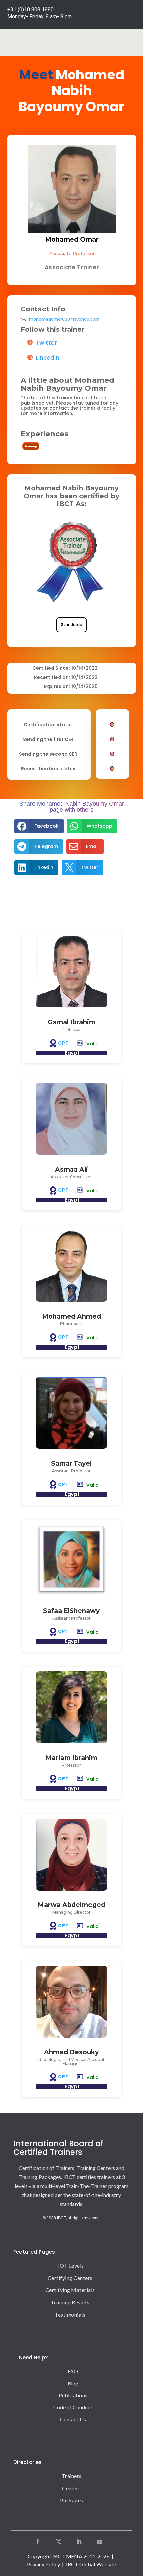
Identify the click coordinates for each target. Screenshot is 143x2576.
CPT (63, 1043)
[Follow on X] (59, 2542)
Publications (73, 2395)
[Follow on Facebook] (38, 2542)
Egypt (72, 1053)
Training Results (70, 2302)
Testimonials (70, 2314)
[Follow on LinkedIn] (79, 2542)
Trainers (72, 2476)
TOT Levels (70, 2266)
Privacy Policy (43, 2564)
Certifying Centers (70, 2278)
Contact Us (73, 2419)
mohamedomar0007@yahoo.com (64, 319)
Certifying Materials (70, 2290)
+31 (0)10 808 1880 (30, 9)
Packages (72, 2500)
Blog (73, 2383)
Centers (71, 2488)
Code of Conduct (73, 2407)
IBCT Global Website (91, 2564)
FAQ (73, 2371)
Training (31, 446)
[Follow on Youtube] (100, 2542)
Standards (71, 624)
